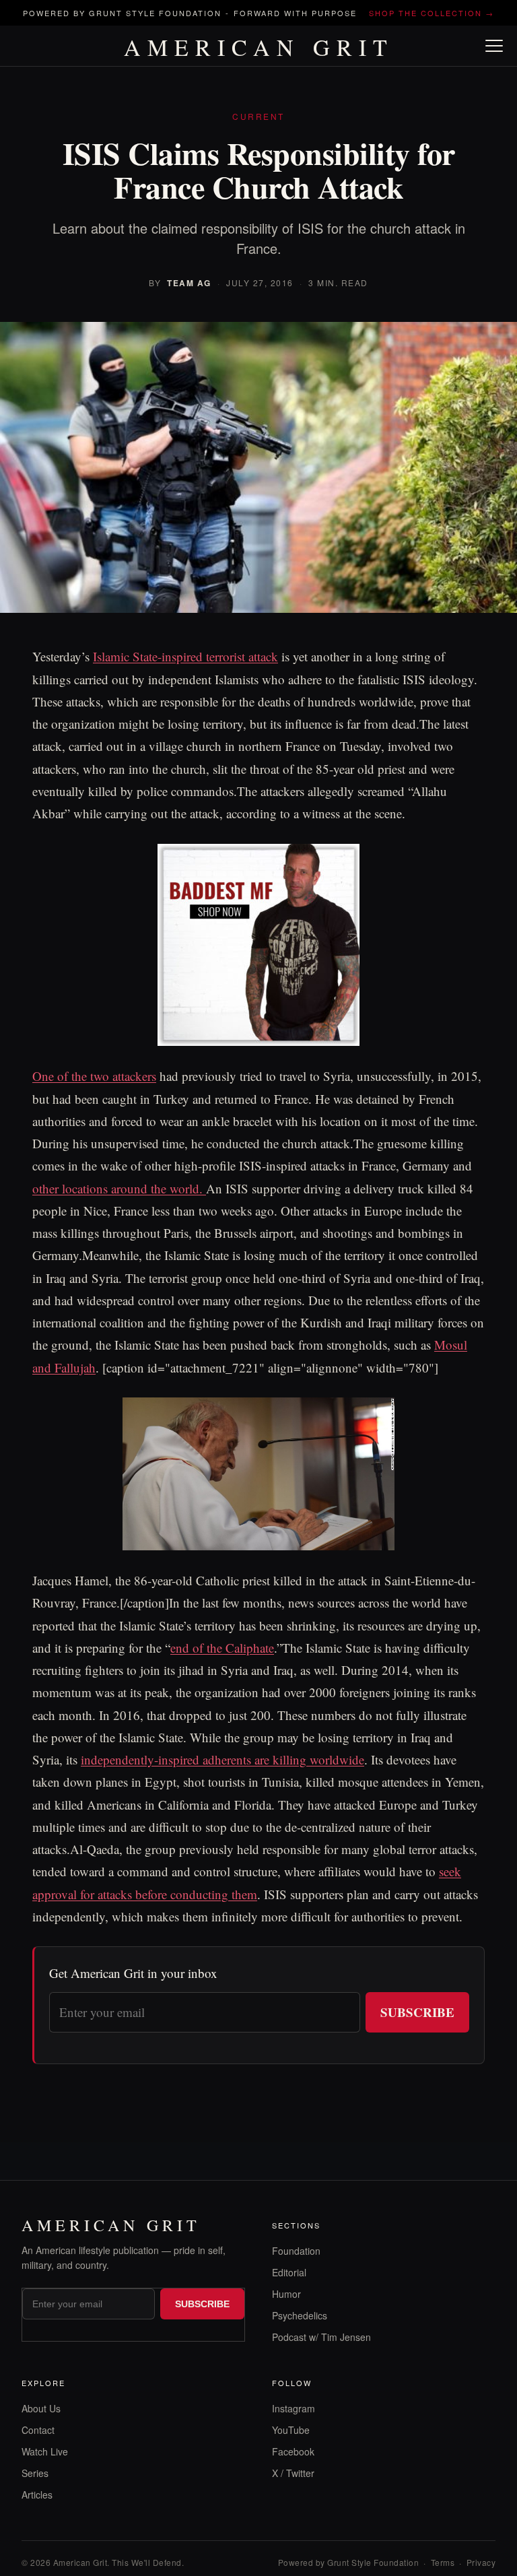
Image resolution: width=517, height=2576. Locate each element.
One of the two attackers (94, 1076)
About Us (41, 2408)
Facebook (293, 2451)
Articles (37, 2495)
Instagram (294, 2408)
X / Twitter (293, 2473)
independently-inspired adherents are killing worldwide (222, 1759)
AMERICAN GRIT (259, 47)
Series (35, 2473)
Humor (286, 2294)
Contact (38, 2430)
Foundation (296, 2251)
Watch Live (45, 2451)
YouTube (291, 2430)
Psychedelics (300, 2315)
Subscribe (417, 2012)
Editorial (289, 2272)
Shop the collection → (432, 13)
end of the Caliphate (222, 1648)
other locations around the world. (119, 1188)
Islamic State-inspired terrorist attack (185, 656)
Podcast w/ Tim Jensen (321, 2337)
